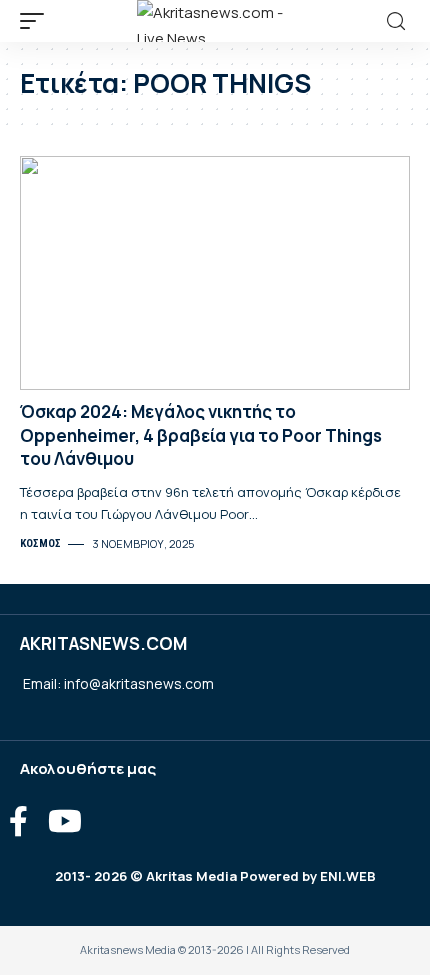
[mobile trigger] (37, 21)
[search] (396, 21)
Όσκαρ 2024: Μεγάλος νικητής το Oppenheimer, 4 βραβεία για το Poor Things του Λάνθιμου (201, 435)
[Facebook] (18, 821)
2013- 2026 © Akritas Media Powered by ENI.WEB (215, 876)
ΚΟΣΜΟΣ (40, 543)
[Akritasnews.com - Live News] (215, 21)
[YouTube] (65, 821)
